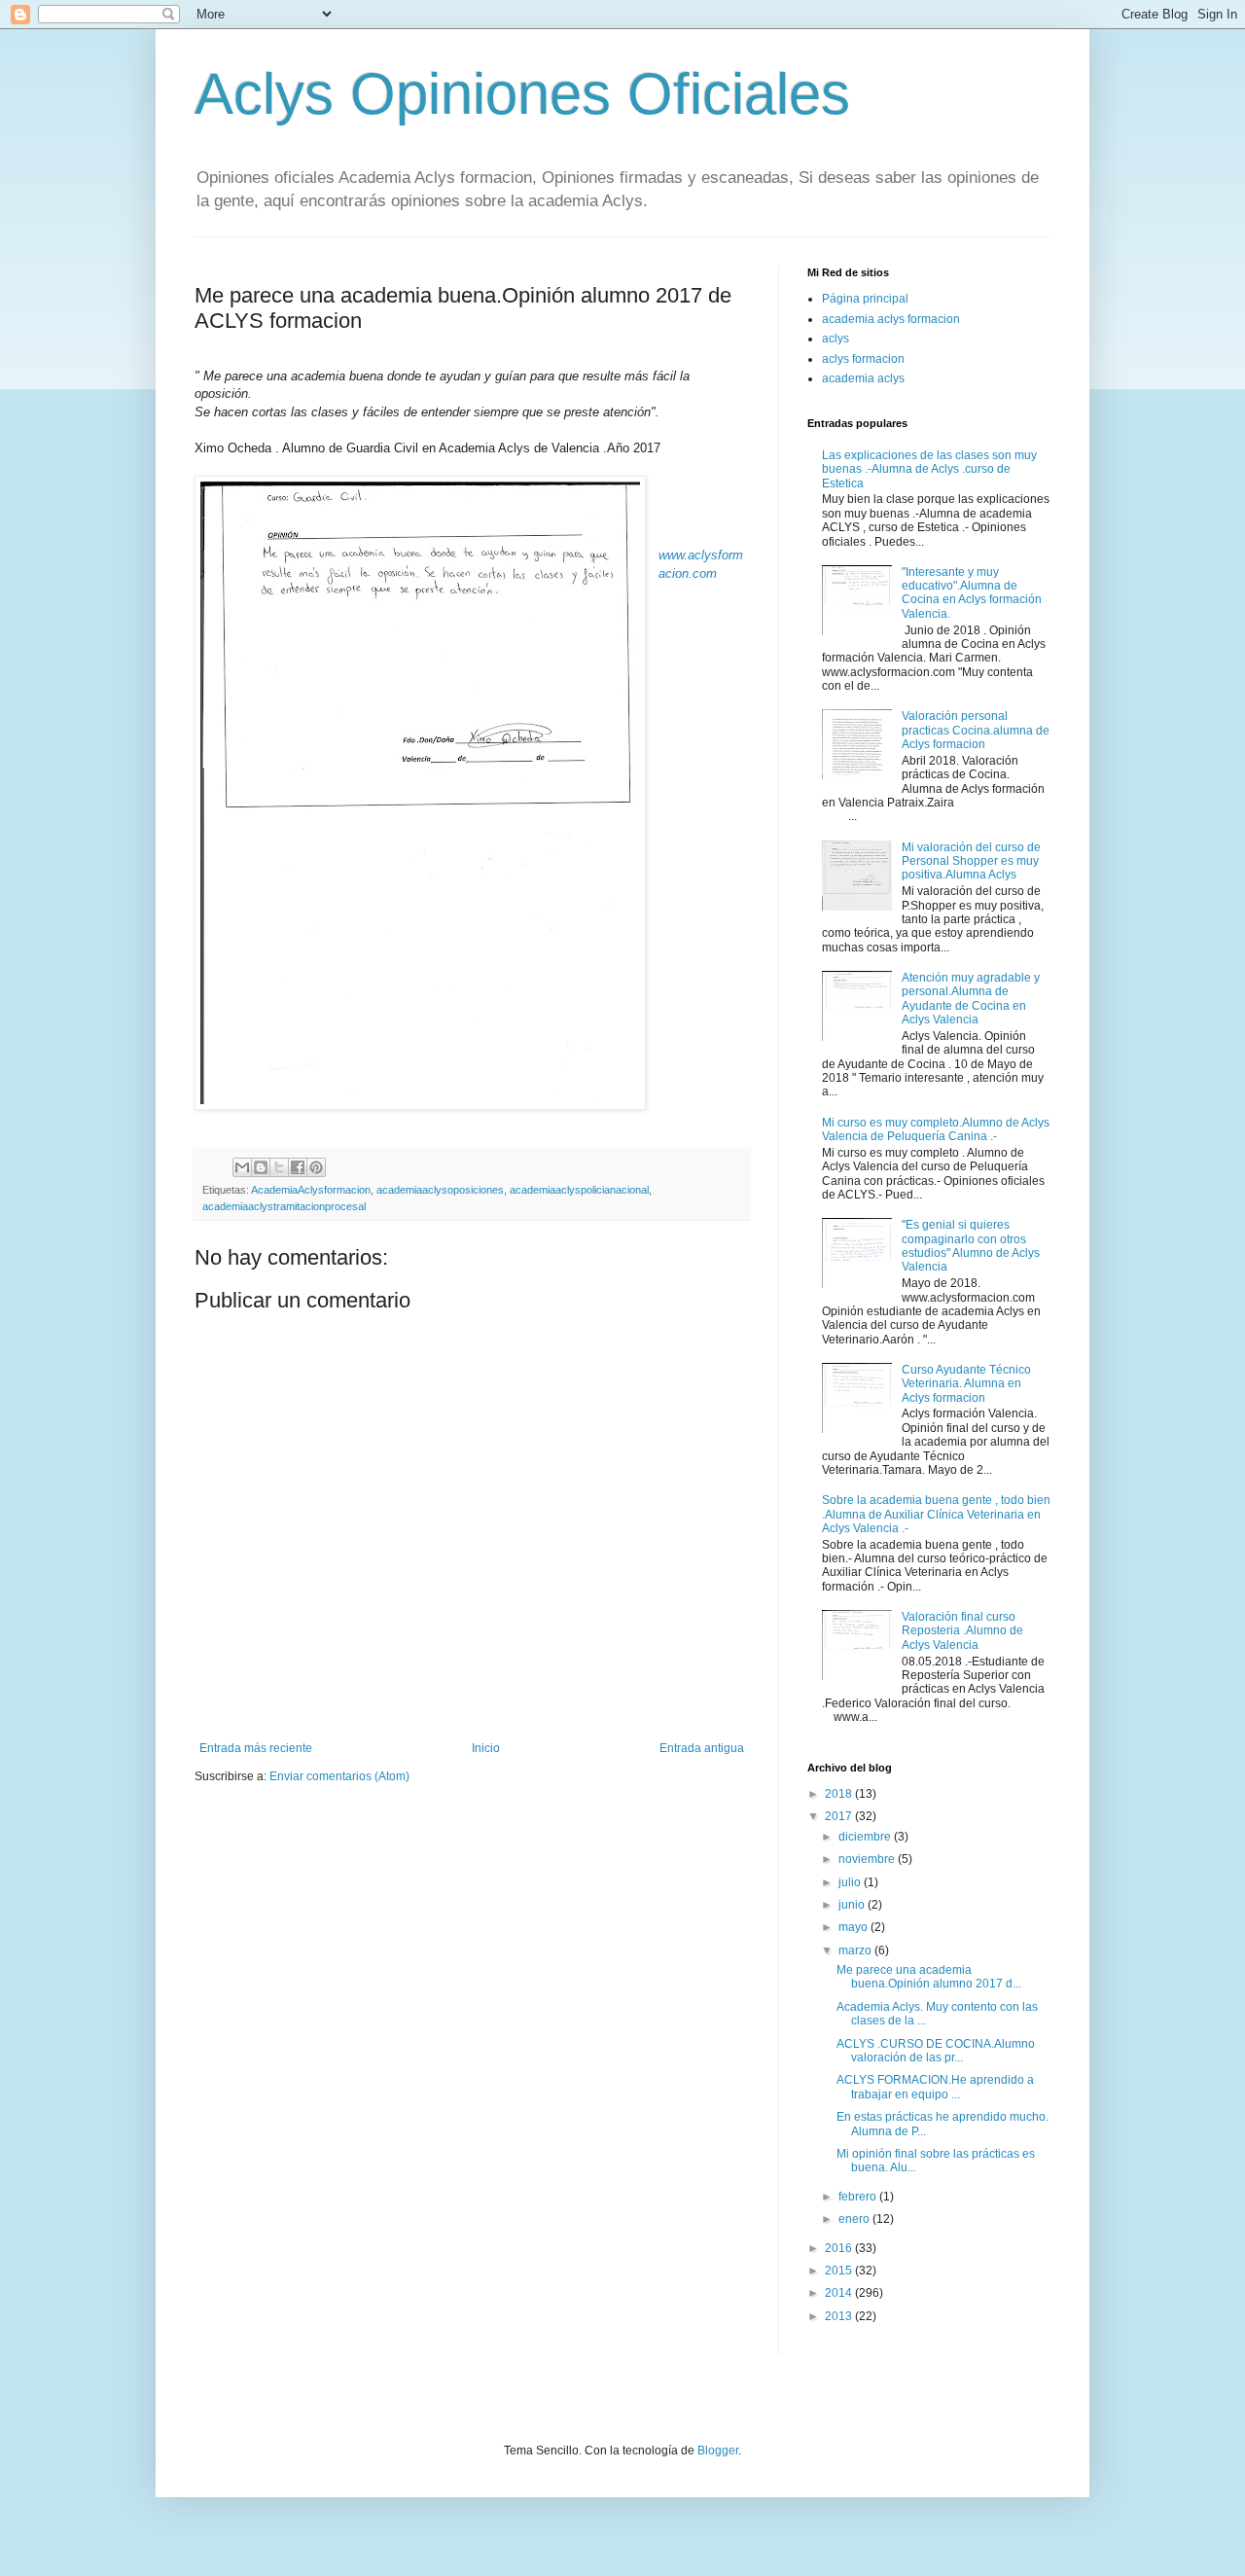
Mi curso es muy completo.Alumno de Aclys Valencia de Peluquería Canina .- (936, 1129)
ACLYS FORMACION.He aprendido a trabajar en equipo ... (935, 2087)
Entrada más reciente (256, 1748)
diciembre (866, 1837)
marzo (856, 1950)
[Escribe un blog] (261, 1167)
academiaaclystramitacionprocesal (284, 1206)
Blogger (718, 2451)
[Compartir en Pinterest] (316, 1167)
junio (853, 1905)
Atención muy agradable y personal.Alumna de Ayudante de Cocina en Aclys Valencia (971, 999)
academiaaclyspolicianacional (579, 1190)
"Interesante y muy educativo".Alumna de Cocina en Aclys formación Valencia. (972, 593)
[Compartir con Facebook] (298, 1167)
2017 (840, 1816)
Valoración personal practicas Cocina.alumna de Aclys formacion (976, 730)
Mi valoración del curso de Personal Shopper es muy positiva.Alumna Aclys (971, 861)
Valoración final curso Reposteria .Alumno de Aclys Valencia (962, 1631)
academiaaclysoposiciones (440, 1190)
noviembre (868, 1859)
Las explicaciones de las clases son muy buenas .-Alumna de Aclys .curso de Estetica (929, 469)
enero (855, 2219)
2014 (840, 2293)
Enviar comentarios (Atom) (339, 1776)
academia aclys (863, 378)
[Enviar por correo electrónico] (242, 1167)
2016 (840, 2248)
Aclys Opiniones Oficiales (522, 94)
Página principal (865, 299)
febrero (859, 2197)
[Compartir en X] (279, 1167)
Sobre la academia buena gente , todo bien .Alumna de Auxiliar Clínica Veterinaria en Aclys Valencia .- (936, 1514)
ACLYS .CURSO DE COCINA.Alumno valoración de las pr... (936, 2051)
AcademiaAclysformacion (311, 1190)
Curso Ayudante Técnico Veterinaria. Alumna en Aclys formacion (966, 1384)
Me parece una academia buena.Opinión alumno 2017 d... (929, 1977)
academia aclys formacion (891, 319)
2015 (840, 2271)
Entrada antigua (702, 1748)
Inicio (486, 1748)
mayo (854, 1927)
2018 (840, 1794)
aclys (836, 339)
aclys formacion (863, 359)
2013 (840, 2316)
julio (851, 1882)
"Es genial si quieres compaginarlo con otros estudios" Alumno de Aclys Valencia (971, 1246)
